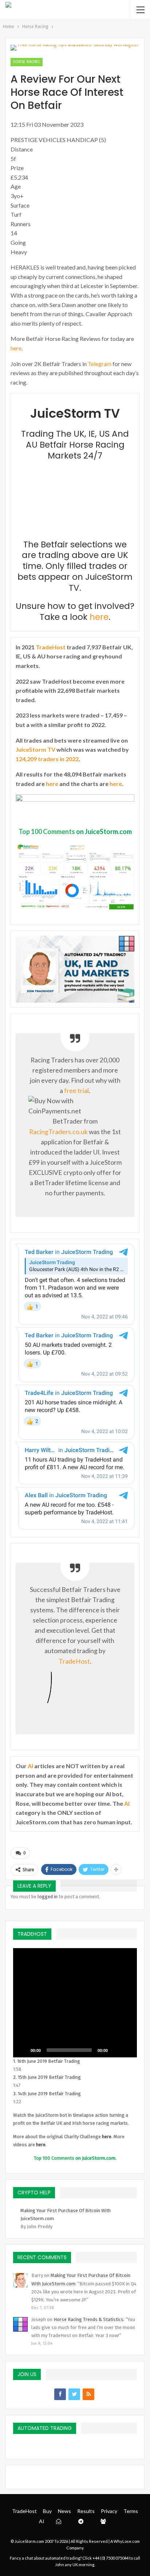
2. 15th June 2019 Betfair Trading (47, 2077)
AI (30, 1766)
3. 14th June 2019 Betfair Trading (47, 2094)
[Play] (23, 2050)
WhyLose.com (127, 2541)
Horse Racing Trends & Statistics (88, 2319)
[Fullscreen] (127, 2050)
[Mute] (116, 2050)
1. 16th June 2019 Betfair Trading (47, 2061)
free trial (76, 1091)
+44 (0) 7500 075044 (110, 2558)
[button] (75, 2003)
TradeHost (51, 647)
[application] (75, 2003)
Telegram (100, 364)
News (64, 2511)
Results (86, 2511)
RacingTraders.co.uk (58, 1132)
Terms (131, 2511)
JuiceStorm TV (35, 749)
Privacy (109, 2511)
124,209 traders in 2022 (47, 759)
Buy (47, 2511)
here (16, 348)
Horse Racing (27, 62)
